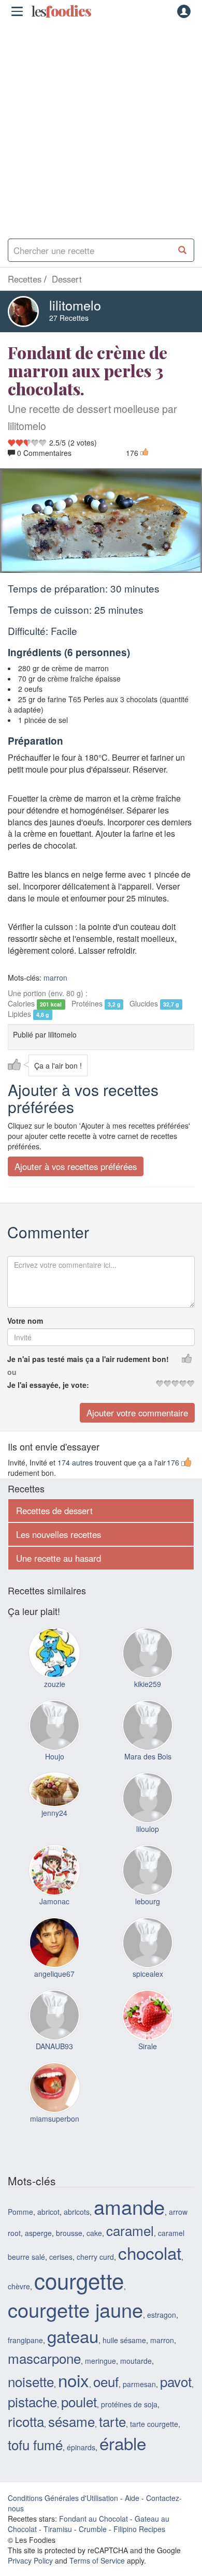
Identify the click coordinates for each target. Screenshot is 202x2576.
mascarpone (44, 2358)
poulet (79, 2401)
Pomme (20, 2212)
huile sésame (124, 2340)
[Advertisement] (101, 127)
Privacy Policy (30, 2560)
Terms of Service (97, 2560)
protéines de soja (129, 2404)
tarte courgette (154, 2423)
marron (55, 978)
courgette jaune (75, 2309)
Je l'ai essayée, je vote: (48, 1385)
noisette (31, 2381)
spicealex (148, 1974)
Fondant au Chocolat (93, 2519)
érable (123, 2443)
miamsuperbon (55, 2119)
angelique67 (54, 1974)
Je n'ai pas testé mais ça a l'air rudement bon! (88, 1359)
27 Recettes (69, 318)
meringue (100, 2361)
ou (12, 1372)
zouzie (55, 1684)
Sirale (148, 2046)
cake (94, 2233)
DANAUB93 (54, 2046)
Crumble (93, 2529)
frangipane (25, 2340)
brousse (69, 2233)
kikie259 (148, 1684)
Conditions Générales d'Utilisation (63, 2498)
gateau (73, 2336)
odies (61, 11)
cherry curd (95, 2256)
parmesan (139, 2384)
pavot (176, 2381)
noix (74, 2380)
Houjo (55, 1756)
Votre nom (25, 1321)
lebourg (148, 1901)
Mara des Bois (148, 1756)
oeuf (106, 2381)
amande (129, 2206)
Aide (132, 2498)
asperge (38, 2233)
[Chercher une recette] (183, 250)
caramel (130, 2230)
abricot (48, 2212)
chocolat (150, 2252)
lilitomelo (75, 305)
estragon (162, 2315)
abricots (77, 2212)
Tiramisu (58, 2529)
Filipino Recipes (139, 2529)
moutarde (136, 2361)
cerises (61, 2256)
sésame (71, 2420)
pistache (32, 2401)
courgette (79, 2280)
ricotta (26, 2420)
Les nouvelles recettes (59, 1534)
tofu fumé (35, 2444)
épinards (81, 2447)
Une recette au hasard (59, 1558)
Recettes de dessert (54, 1511)
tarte (112, 2420)
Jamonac (54, 1901)
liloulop (148, 1829)
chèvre (19, 2286)
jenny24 (54, 1813)
